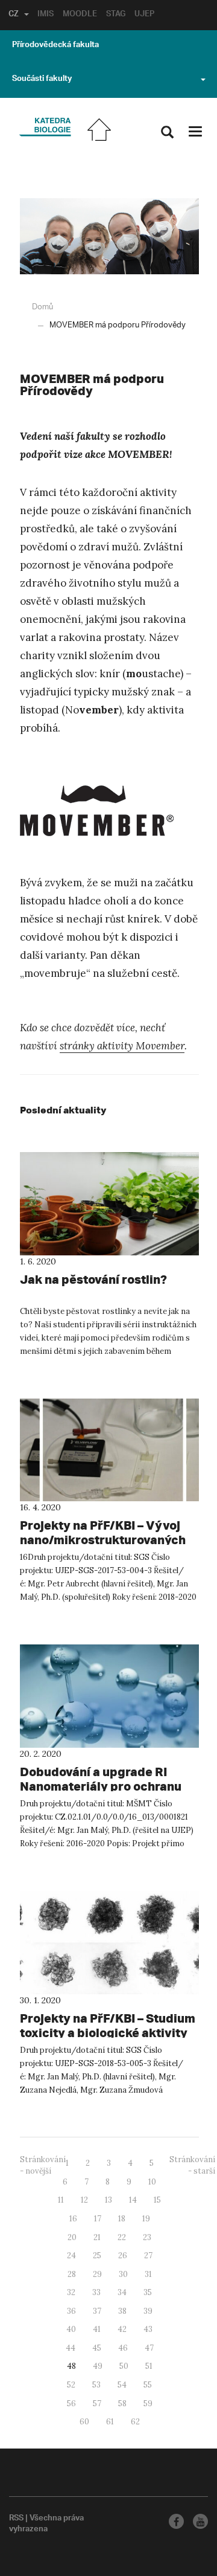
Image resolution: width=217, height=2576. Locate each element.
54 (122, 2385)
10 (152, 2182)
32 (71, 2292)
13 (108, 2200)
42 (122, 2329)
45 (97, 2348)
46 (123, 2348)
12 (84, 2200)
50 (124, 2366)
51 (149, 2366)
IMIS (46, 15)
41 (97, 2329)
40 (71, 2329)
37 (97, 2311)
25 (97, 2256)
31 (148, 2274)
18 (122, 2219)
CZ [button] (14, 15)
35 (148, 2292)
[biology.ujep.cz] (45, 128)
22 (122, 2237)
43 (148, 2329)
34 (122, 2292)
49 (98, 2366)
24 (71, 2256)
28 (72, 2274)
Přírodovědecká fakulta (55, 46)
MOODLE (80, 15)
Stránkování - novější (43, 2165)
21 (97, 2237)
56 (71, 2404)
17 (98, 2219)
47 (149, 2348)
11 (61, 2200)
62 (135, 2422)
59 (148, 2404)
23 (147, 2237)
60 (84, 2422)
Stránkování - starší (192, 2165)
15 (157, 2200)
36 (71, 2311)
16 (73, 2219)
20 (72, 2237)
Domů (42, 307)
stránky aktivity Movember (122, 1046)
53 (96, 2385)
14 (133, 2200)
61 (110, 2422)
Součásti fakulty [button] (42, 80)
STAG (116, 15)
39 (148, 2311)
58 (122, 2404)
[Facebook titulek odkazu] (176, 2521)
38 (122, 2311)
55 (148, 2385)
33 (96, 2292)
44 (71, 2348)
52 (71, 2385)
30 (123, 2274)
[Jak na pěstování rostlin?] (109, 1204)
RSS (16, 2519)
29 (97, 2274)
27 (148, 2256)
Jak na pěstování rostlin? (93, 1279)
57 (97, 2404)
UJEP (144, 15)
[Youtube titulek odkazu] (200, 2521)
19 (146, 2219)
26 (123, 2256)
